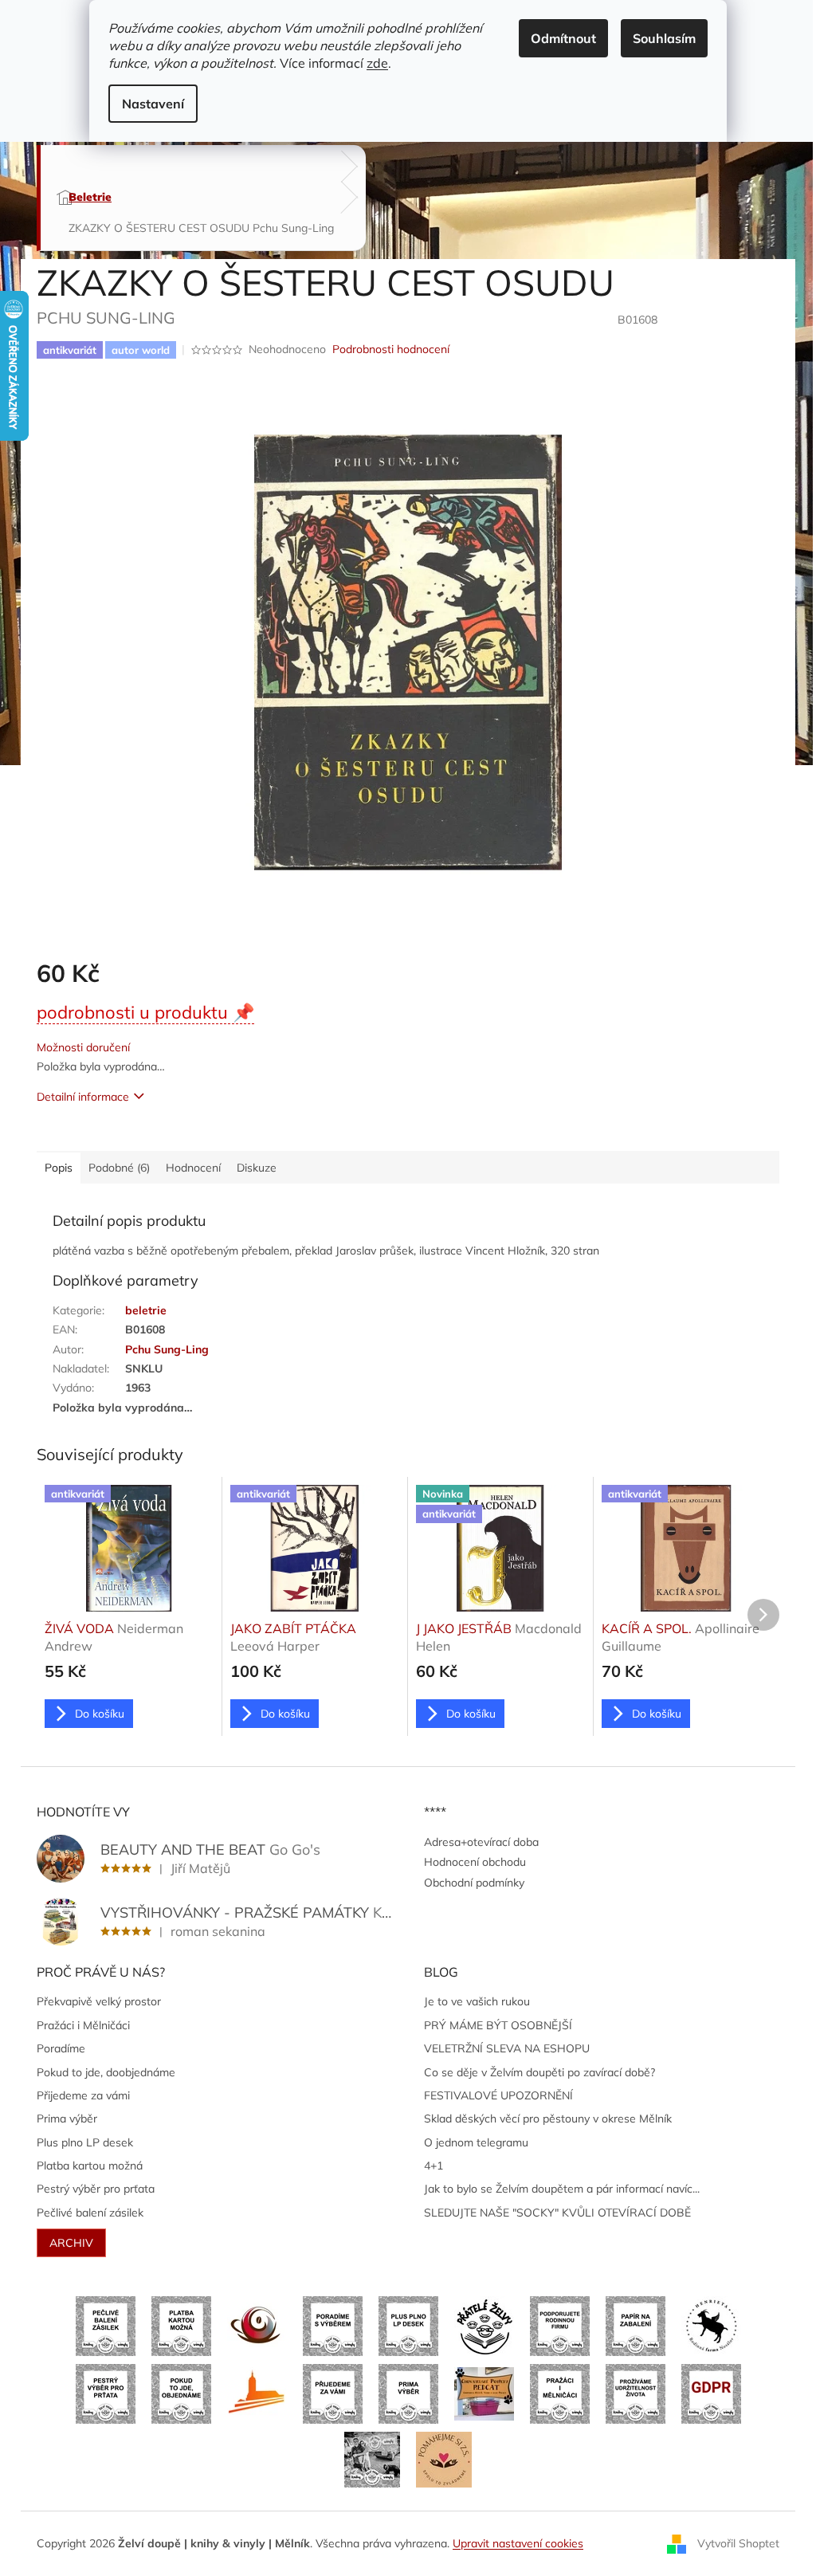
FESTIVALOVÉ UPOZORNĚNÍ (498, 2095)
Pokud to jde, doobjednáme (106, 2072)
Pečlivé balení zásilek (90, 2213)
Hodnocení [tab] (193, 1168)
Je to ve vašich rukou (477, 2001)
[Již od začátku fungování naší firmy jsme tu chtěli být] (560, 2393)
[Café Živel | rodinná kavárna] (257, 2325)
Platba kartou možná (90, 2166)
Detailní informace (83, 1097)
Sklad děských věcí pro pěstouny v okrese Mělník (548, 2119)
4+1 (433, 2166)
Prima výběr (67, 2119)
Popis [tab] (59, 1168)
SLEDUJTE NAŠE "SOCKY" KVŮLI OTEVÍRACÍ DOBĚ (557, 2213)
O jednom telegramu (476, 2142)
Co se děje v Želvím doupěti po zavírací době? (539, 2072)
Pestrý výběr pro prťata (96, 2189)
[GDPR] (711, 2393)
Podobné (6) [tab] (119, 1168)
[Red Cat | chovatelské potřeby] (484, 2393)
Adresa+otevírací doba (481, 1842)
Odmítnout (563, 38)
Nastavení (153, 104)
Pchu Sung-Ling (167, 1349)
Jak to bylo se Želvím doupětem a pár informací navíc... (562, 2189)
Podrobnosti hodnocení (391, 349)
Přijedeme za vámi (83, 2095)
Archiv (71, 2243)
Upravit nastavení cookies (518, 2543)
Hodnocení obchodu (475, 1862)
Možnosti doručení (83, 1047)
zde (377, 63)
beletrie (146, 1310)
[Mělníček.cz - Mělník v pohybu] (257, 2393)
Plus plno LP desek (85, 2142)
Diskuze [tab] (257, 1168)
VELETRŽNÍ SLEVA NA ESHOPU (507, 2048)
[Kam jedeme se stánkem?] (372, 2459)
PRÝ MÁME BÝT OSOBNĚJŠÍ (498, 2025)
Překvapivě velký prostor (99, 2001)
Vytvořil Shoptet (738, 2543)
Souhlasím (664, 38)
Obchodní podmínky (474, 1883)
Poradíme (61, 2048)
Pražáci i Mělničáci (83, 2025)
